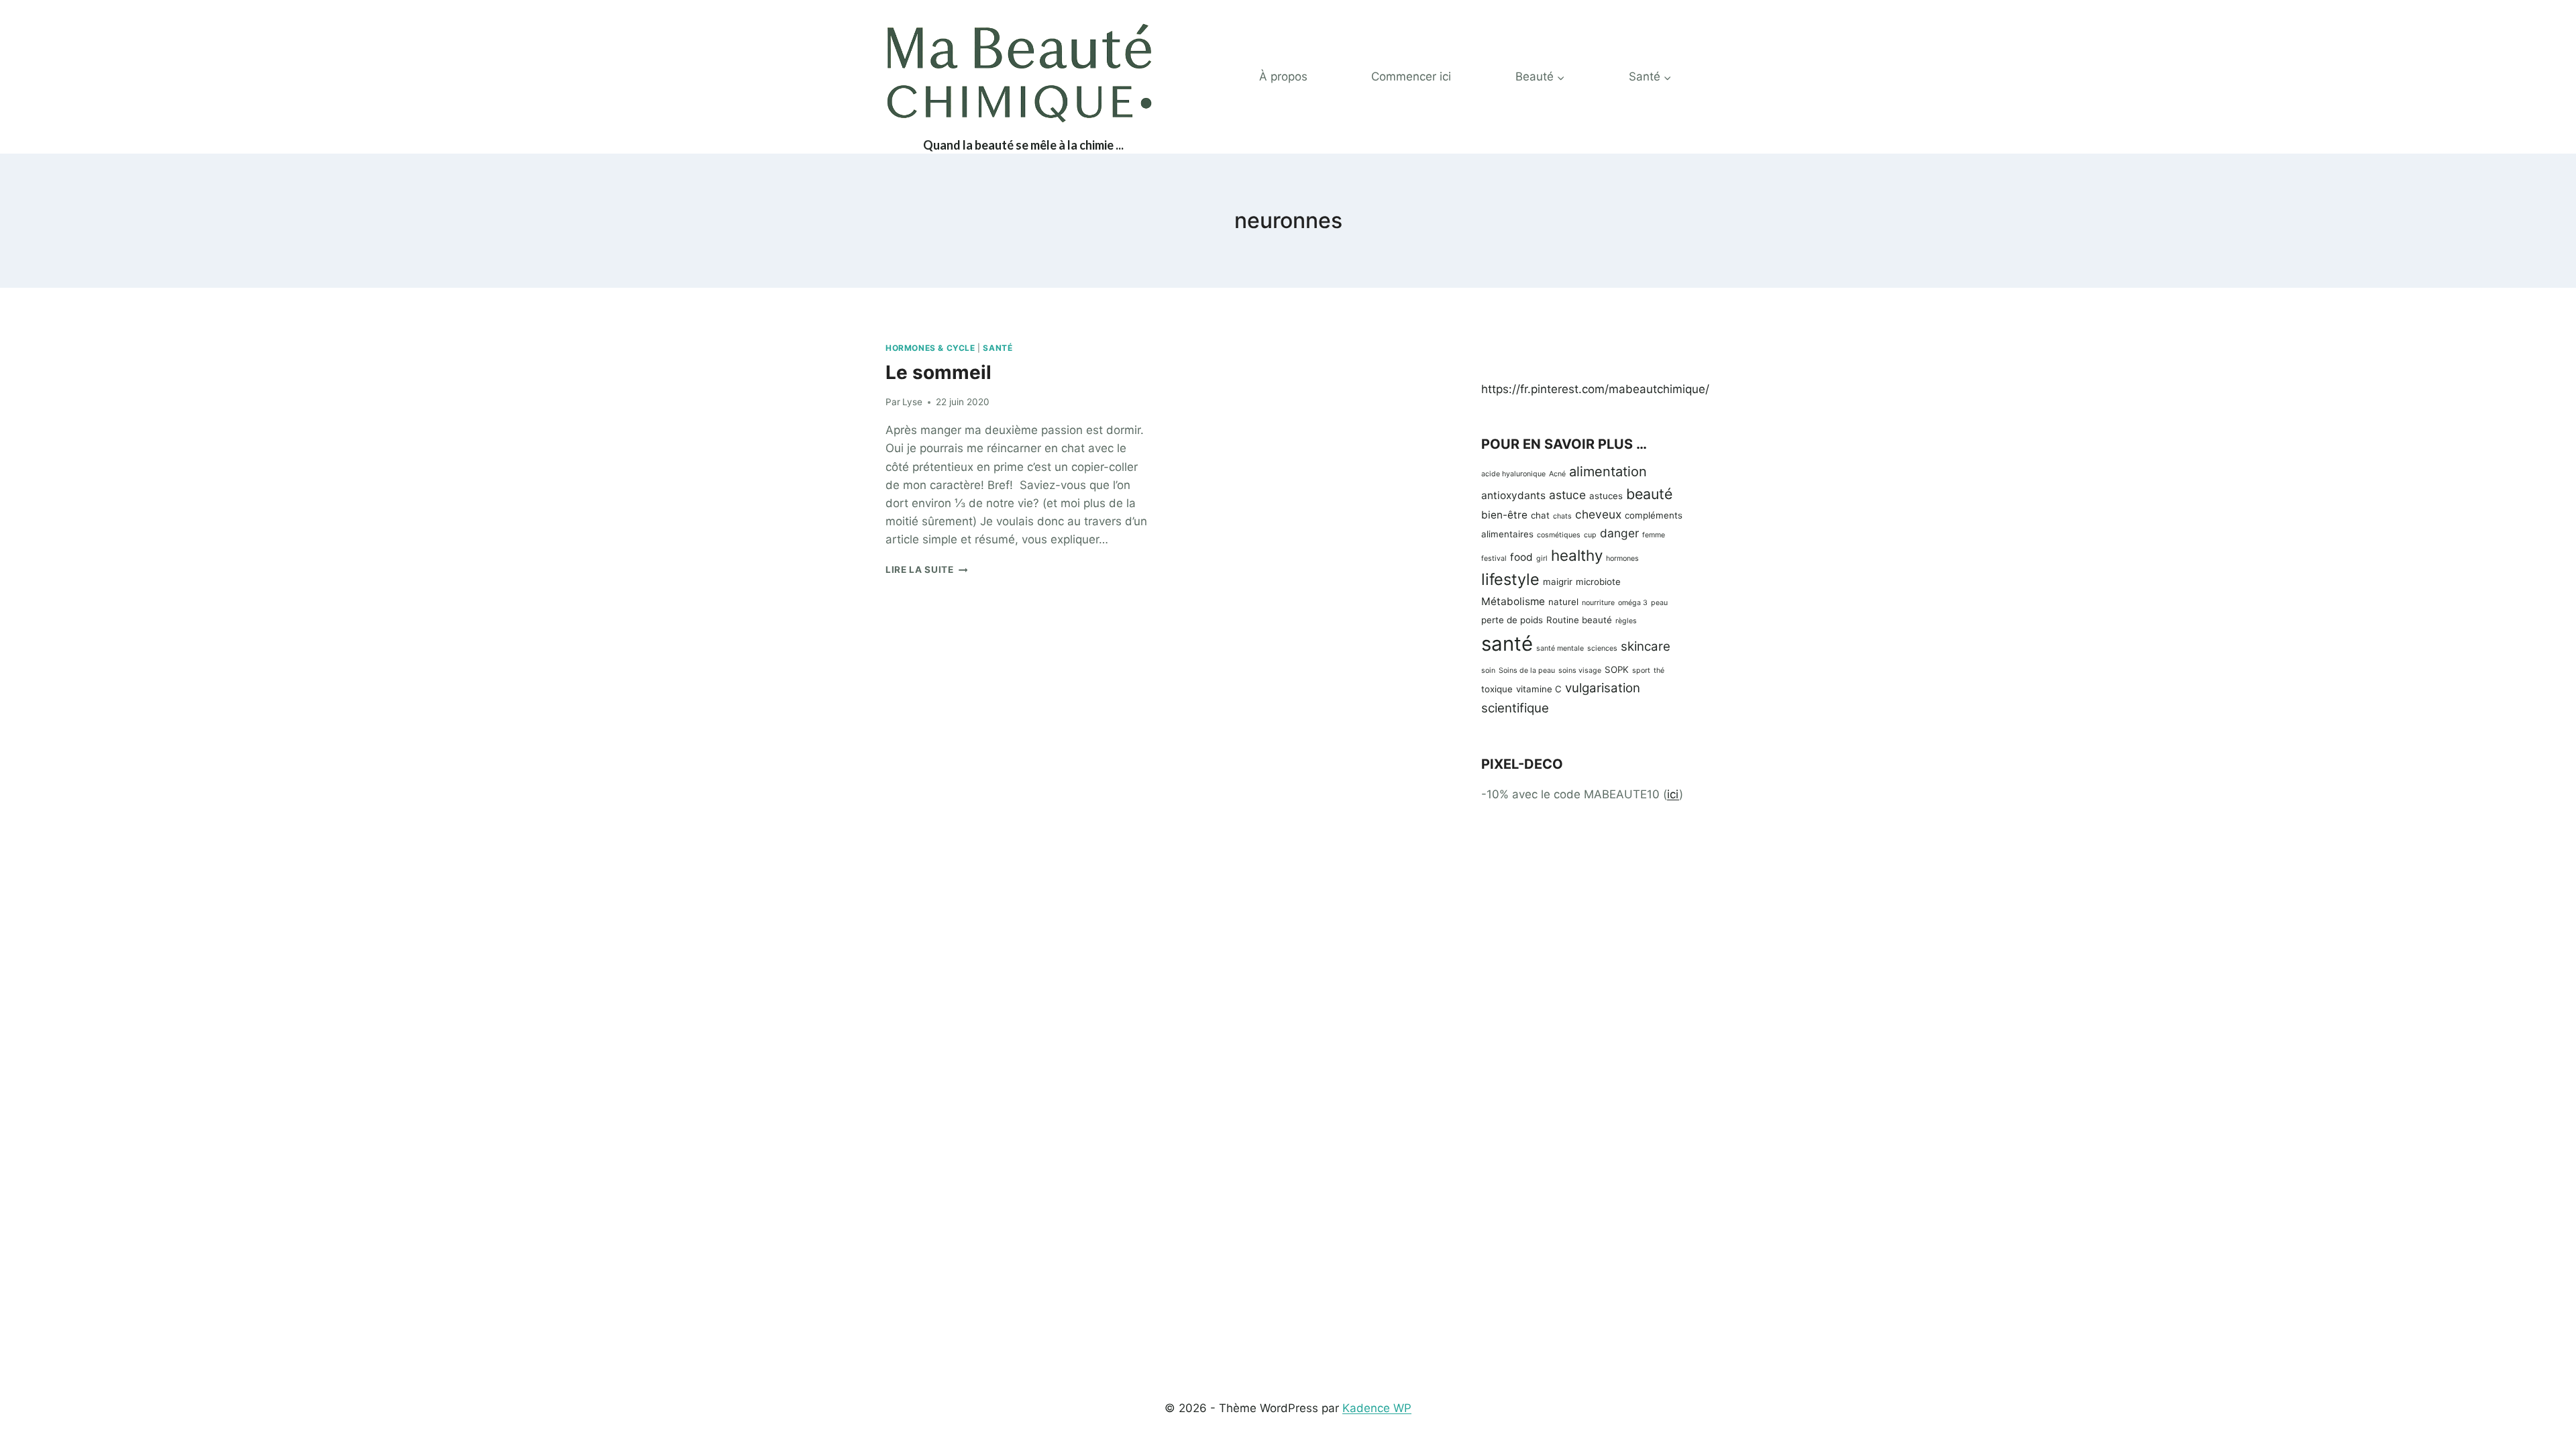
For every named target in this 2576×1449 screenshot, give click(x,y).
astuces (1606, 496)
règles (1626, 621)
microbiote (1598, 582)
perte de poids (1512, 620)
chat (1540, 515)
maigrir (1558, 582)
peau (1659, 603)
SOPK (1617, 669)
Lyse (912, 402)
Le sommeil (938, 372)
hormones (1622, 558)
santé (1507, 644)
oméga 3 (1633, 603)
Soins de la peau (1527, 670)
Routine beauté (1579, 620)
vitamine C (1539, 689)
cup (1590, 535)
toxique (1497, 689)
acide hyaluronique (1513, 474)
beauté (1649, 494)
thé (1659, 670)
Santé (998, 348)
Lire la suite (926, 570)
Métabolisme (1513, 601)
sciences (1602, 648)
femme (1654, 535)
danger (1619, 533)
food (1521, 557)
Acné (1557, 474)
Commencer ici (1411, 76)
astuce (1567, 495)
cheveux (1598, 514)
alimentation (1608, 472)
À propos (1283, 76)
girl (1542, 558)
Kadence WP (1377, 1408)
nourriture (1598, 603)
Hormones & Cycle (930, 348)
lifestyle (1510, 579)
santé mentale (1560, 648)
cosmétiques (1559, 535)
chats (1562, 516)
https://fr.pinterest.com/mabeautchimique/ (1595, 389)
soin (1488, 670)
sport (1641, 670)
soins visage (1580, 670)
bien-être (1504, 515)
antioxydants (1513, 495)
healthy (1577, 555)
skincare (1646, 646)
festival (1494, 558)
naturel (1563, 602)
